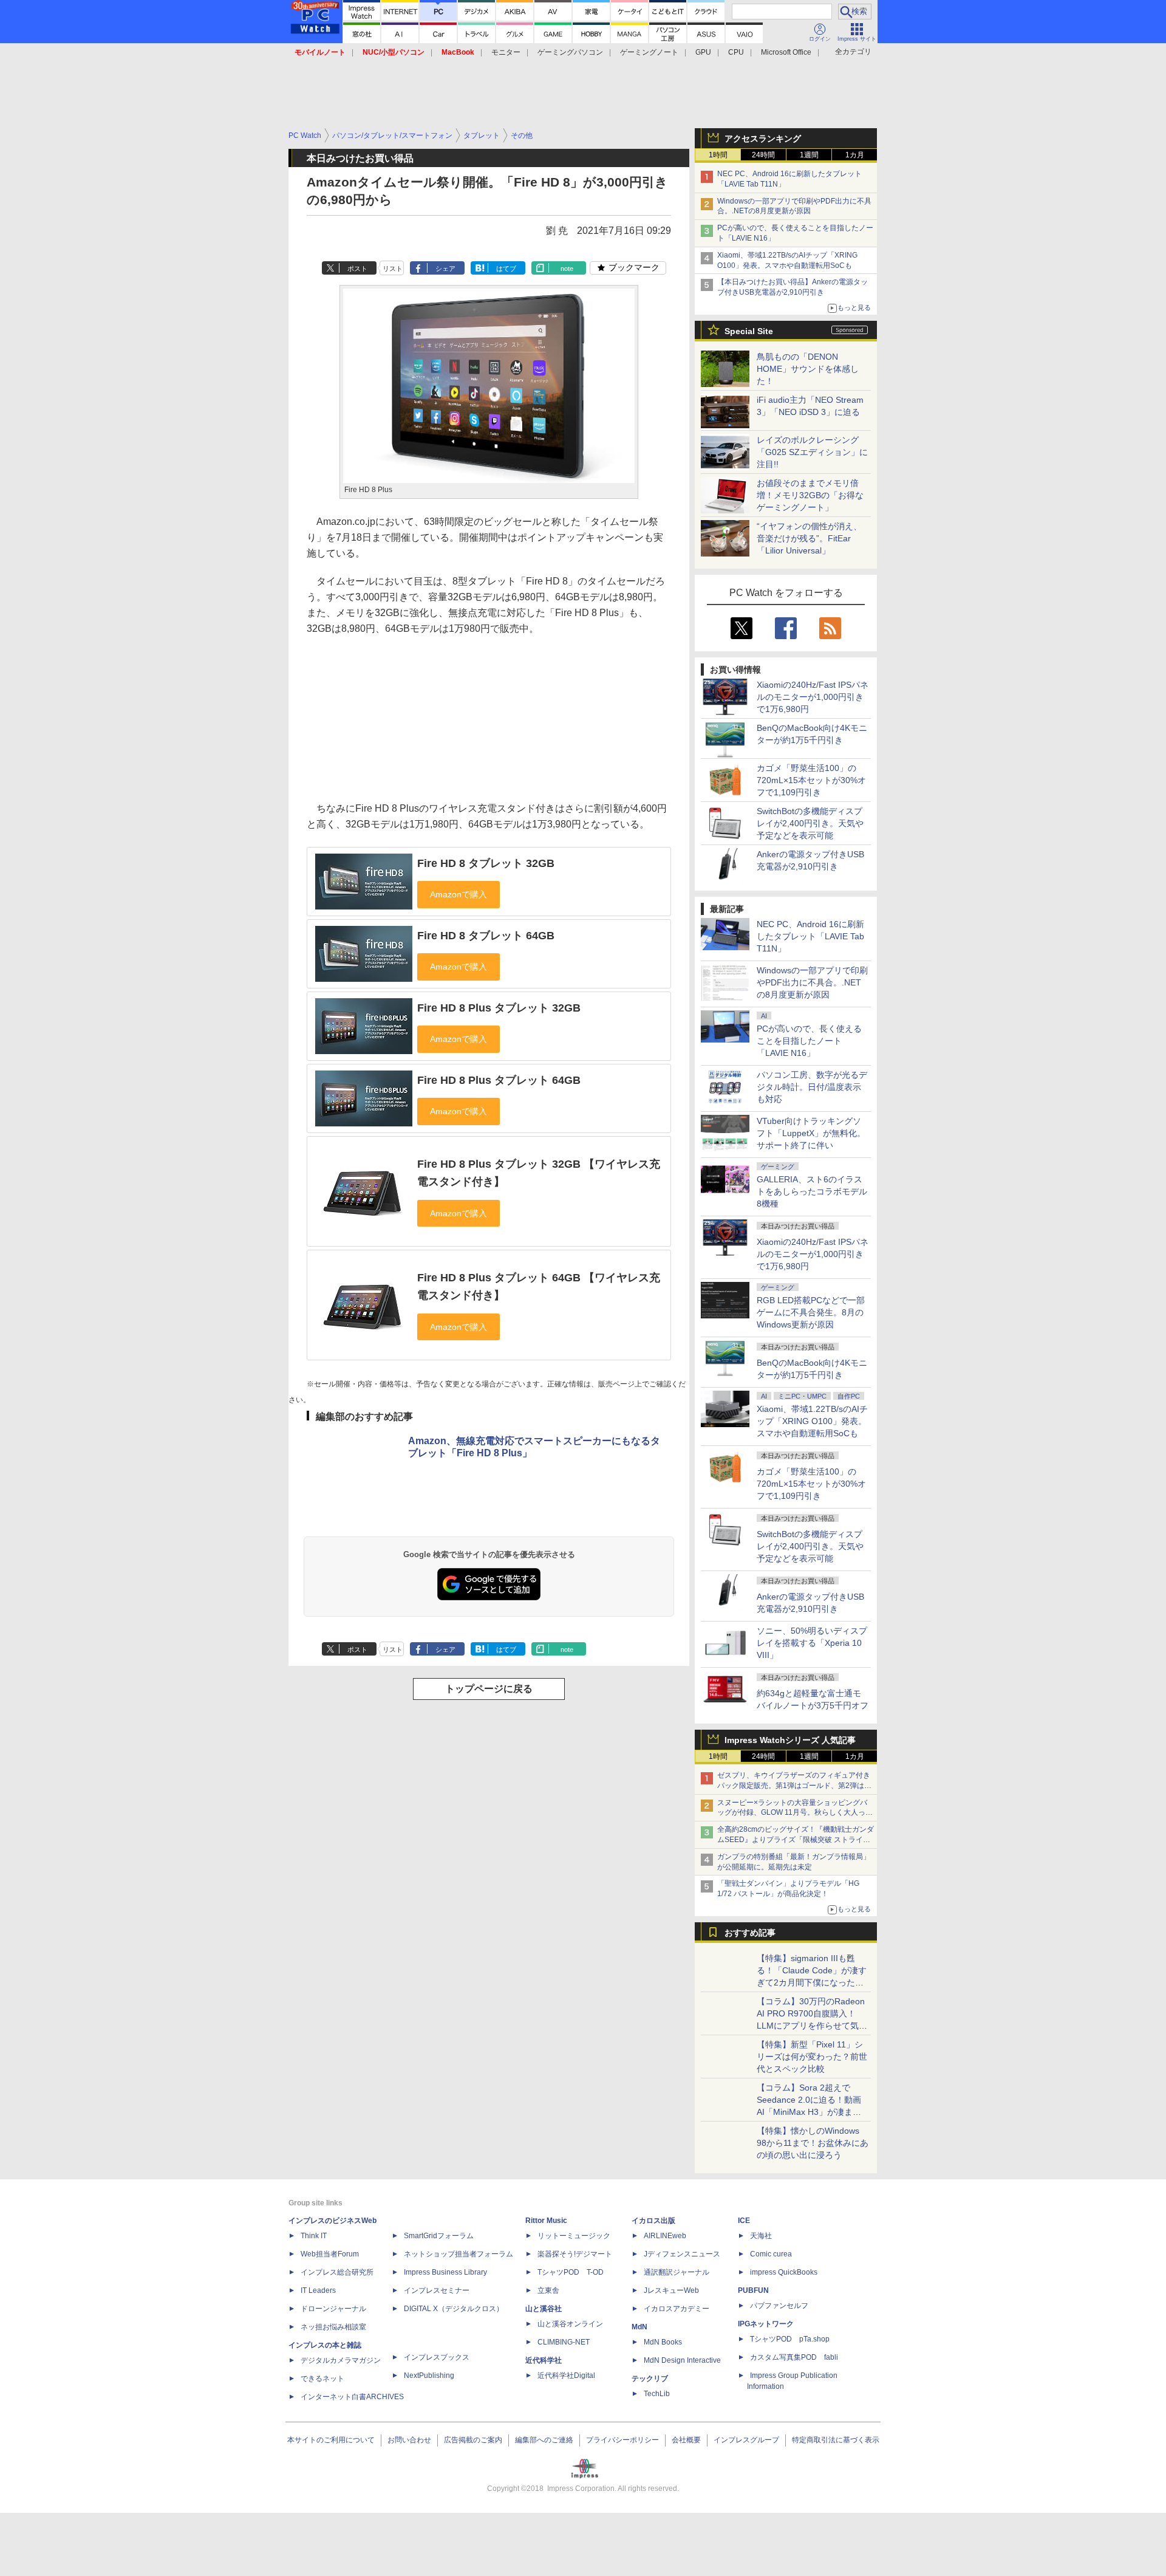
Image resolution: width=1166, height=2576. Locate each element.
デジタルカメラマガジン (341, 2360)
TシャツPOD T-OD (571, 2272)
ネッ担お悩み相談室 (333, 2327)
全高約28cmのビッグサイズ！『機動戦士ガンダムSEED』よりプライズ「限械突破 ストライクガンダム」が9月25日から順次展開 (796, 1840)
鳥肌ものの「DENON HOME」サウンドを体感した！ (808, 369)
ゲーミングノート (649, 52)
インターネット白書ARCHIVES (352, 2397)
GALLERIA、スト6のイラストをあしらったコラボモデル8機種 (812, 1191)
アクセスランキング (763, 139)
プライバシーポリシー (622, 2440)
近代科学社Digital (566, 2376)
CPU (736, 52)
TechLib (657, 2394)
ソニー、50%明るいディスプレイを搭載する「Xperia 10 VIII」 (812, 1643)
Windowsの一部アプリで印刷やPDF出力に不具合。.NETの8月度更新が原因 (812, 982)
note (567, 269)
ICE (744, 2221)
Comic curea (771, 2254)
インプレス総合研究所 (337, 2272)
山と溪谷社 (544, 2309)
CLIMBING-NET (564, 2342)
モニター (506, 52)
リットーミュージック (574, 2236)
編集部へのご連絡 (544, 2440)
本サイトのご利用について (331, 2440)
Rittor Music (546, 2221)
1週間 (809, 155)
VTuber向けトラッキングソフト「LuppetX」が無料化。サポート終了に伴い (811, 1133)
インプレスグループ (746, 2440)
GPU (703, 52)
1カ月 (855, 155)
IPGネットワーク (766, 2324)
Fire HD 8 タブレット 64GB (486, 936)
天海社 (761, 2236)
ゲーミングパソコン (570, 52)
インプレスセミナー (437, 2290)
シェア (445, 269)
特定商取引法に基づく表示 (836, 2440)
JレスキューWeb (671, 2290)
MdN (639, 2327)
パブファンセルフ (779, 2306)
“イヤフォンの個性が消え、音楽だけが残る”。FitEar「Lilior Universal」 (809, 538)
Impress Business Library (445, 2272)
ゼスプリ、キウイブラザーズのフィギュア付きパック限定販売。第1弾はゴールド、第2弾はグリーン (794, 1786)
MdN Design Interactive (682, 2360)
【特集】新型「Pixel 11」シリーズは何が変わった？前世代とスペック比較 (812, 2057)
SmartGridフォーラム (439, 2236)
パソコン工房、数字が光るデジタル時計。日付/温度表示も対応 (812, 1087)
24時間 (763, 155)
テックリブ (650, 2379)
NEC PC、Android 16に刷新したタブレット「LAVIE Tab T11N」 (810, 936)
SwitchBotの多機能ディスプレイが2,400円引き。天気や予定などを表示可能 (810, 823)
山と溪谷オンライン (570, 2324)
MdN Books (663, 2342)
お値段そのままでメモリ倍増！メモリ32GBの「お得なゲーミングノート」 (810, 495)
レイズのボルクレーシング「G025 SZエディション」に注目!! (812, 452)
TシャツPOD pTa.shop (790, 2339)
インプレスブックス (437, 2357)
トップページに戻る (489, 1689)
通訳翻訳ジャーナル (677, 2272)
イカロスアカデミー (677, 2309)
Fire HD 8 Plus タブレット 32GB (499, 1008)
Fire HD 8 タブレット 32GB (486, 863)
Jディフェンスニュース (682, 2254)
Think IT (314, 2236)
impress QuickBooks (784, 2272)
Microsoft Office (786, 52)
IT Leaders (318, 2290)
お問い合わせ (409, 2440)
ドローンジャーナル (333, 2309)
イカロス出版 (653, 2221)
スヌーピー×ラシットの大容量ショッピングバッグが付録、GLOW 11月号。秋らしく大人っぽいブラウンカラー (795, 1813)
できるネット (322, 2379)
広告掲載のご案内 (473, 2440)
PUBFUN (753, 2290)
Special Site (749, 331)
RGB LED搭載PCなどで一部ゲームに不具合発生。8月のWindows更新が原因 (811, 1312)
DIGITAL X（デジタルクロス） (454, 2309)
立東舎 (548, 2290)
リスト (393, 269)
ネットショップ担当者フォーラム (459, 2254)
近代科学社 (544, 2360)
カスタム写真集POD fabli (794, 2357)
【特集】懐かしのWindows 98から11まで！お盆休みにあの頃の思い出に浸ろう (813, 2143)
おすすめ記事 (750, 1933)
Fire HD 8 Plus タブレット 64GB (499, 1080)
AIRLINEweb (665, 2236)
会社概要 (686, 2440)
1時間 (718, 155)
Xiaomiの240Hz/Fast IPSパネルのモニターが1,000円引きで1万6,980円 (813, 697)
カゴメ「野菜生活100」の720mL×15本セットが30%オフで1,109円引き (811, 780)
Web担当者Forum (330, 2254)
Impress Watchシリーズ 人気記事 (790, 1740)
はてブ (506, 269)
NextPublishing (429, 2376)
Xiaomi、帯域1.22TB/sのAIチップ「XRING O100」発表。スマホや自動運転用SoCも (812, 1421)
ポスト (357, 269)
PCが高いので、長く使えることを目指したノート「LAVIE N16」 (809, 1041)
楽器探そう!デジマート (575, 2254)
